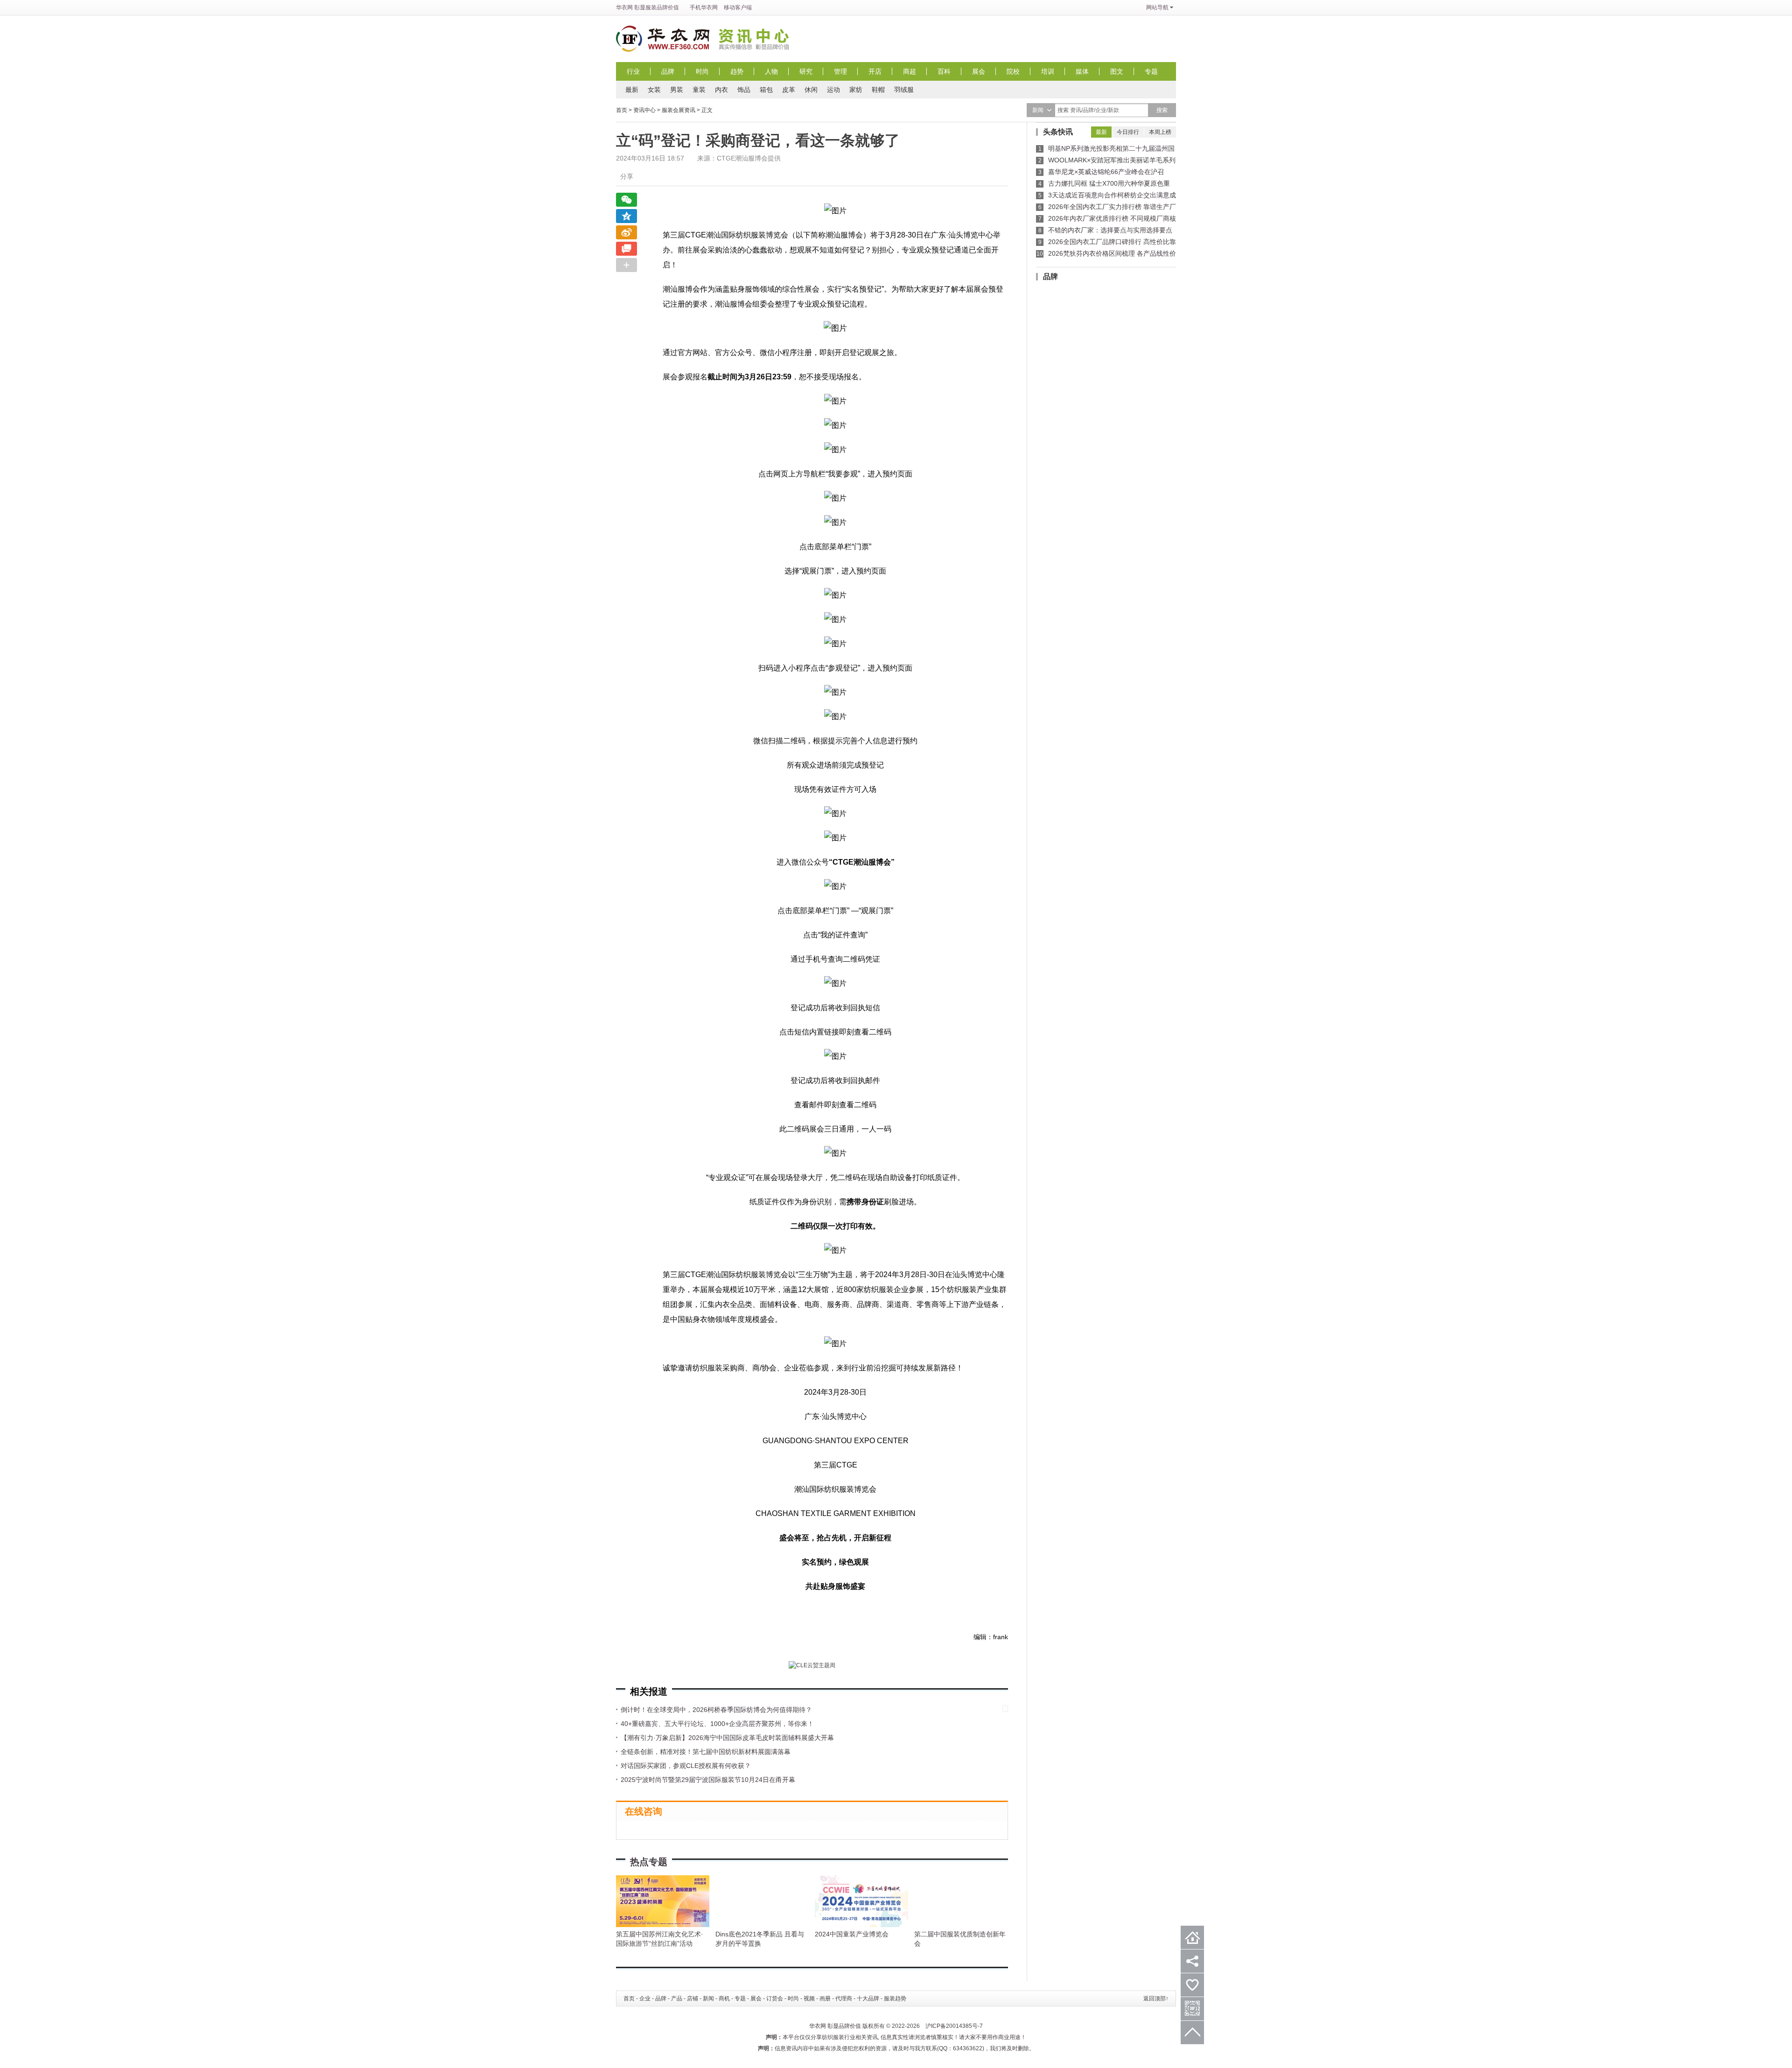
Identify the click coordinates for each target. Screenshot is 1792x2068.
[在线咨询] (626, 249)
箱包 (766, 90)
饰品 (744, 90)
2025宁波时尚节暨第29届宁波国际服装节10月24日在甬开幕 (708, 1780)
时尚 (702, 71)
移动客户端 (738, 7)
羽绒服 (904, 90)
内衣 (721, 90)
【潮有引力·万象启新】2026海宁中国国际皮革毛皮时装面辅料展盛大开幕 (727, 1738)
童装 (699, 90)
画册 (825, 1998)
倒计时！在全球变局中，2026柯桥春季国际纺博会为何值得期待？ (716, 1710)
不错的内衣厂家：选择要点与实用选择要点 (1110, 230)
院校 (1013, 71)
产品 (677, 1998)
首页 (622, 110)
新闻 (708, 1998)
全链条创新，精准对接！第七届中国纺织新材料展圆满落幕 (706, 1752)
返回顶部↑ (1156, 1998)
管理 (840, 71)
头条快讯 (1058, 132)
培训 (1048, 71)
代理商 (844, 1998)
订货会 (775, 1998)
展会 (979, 71)
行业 (633, 71)
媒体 (1082, 71)
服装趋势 (895, 1998)
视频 (809, 1998)
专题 (1151, 71)
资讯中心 (756, 39)
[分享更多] (626, 265)
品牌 (668, 71)
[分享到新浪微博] (626, 232)
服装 (651, 7)
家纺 (856, 90)
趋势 (737, 71)
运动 (833, 90)
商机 (724, 1998)
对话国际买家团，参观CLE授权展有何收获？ (686, 1766)
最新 (632, 90)
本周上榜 (1160, 132)
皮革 (789, 90)
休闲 (811, 90)
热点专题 (649, 1862)
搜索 (1162, 110)
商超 (910, 71)
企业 (645, 1998)
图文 (1117, 71)
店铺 (693, 1998)
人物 (771, 71)
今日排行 (1128, 132)
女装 (654, 90)
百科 (944, 71)
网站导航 (1157, 7)
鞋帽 (878, 90)
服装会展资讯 (679, 110)
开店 (875, 71)
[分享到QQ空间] (626, 216)
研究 (806, 71)
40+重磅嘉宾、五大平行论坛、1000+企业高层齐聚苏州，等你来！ (717, 1724)
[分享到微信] (626, 200)
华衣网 (624, 7)
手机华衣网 (704, 7)
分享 (627, 176)
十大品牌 (868, 1998)
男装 (677, 90)
